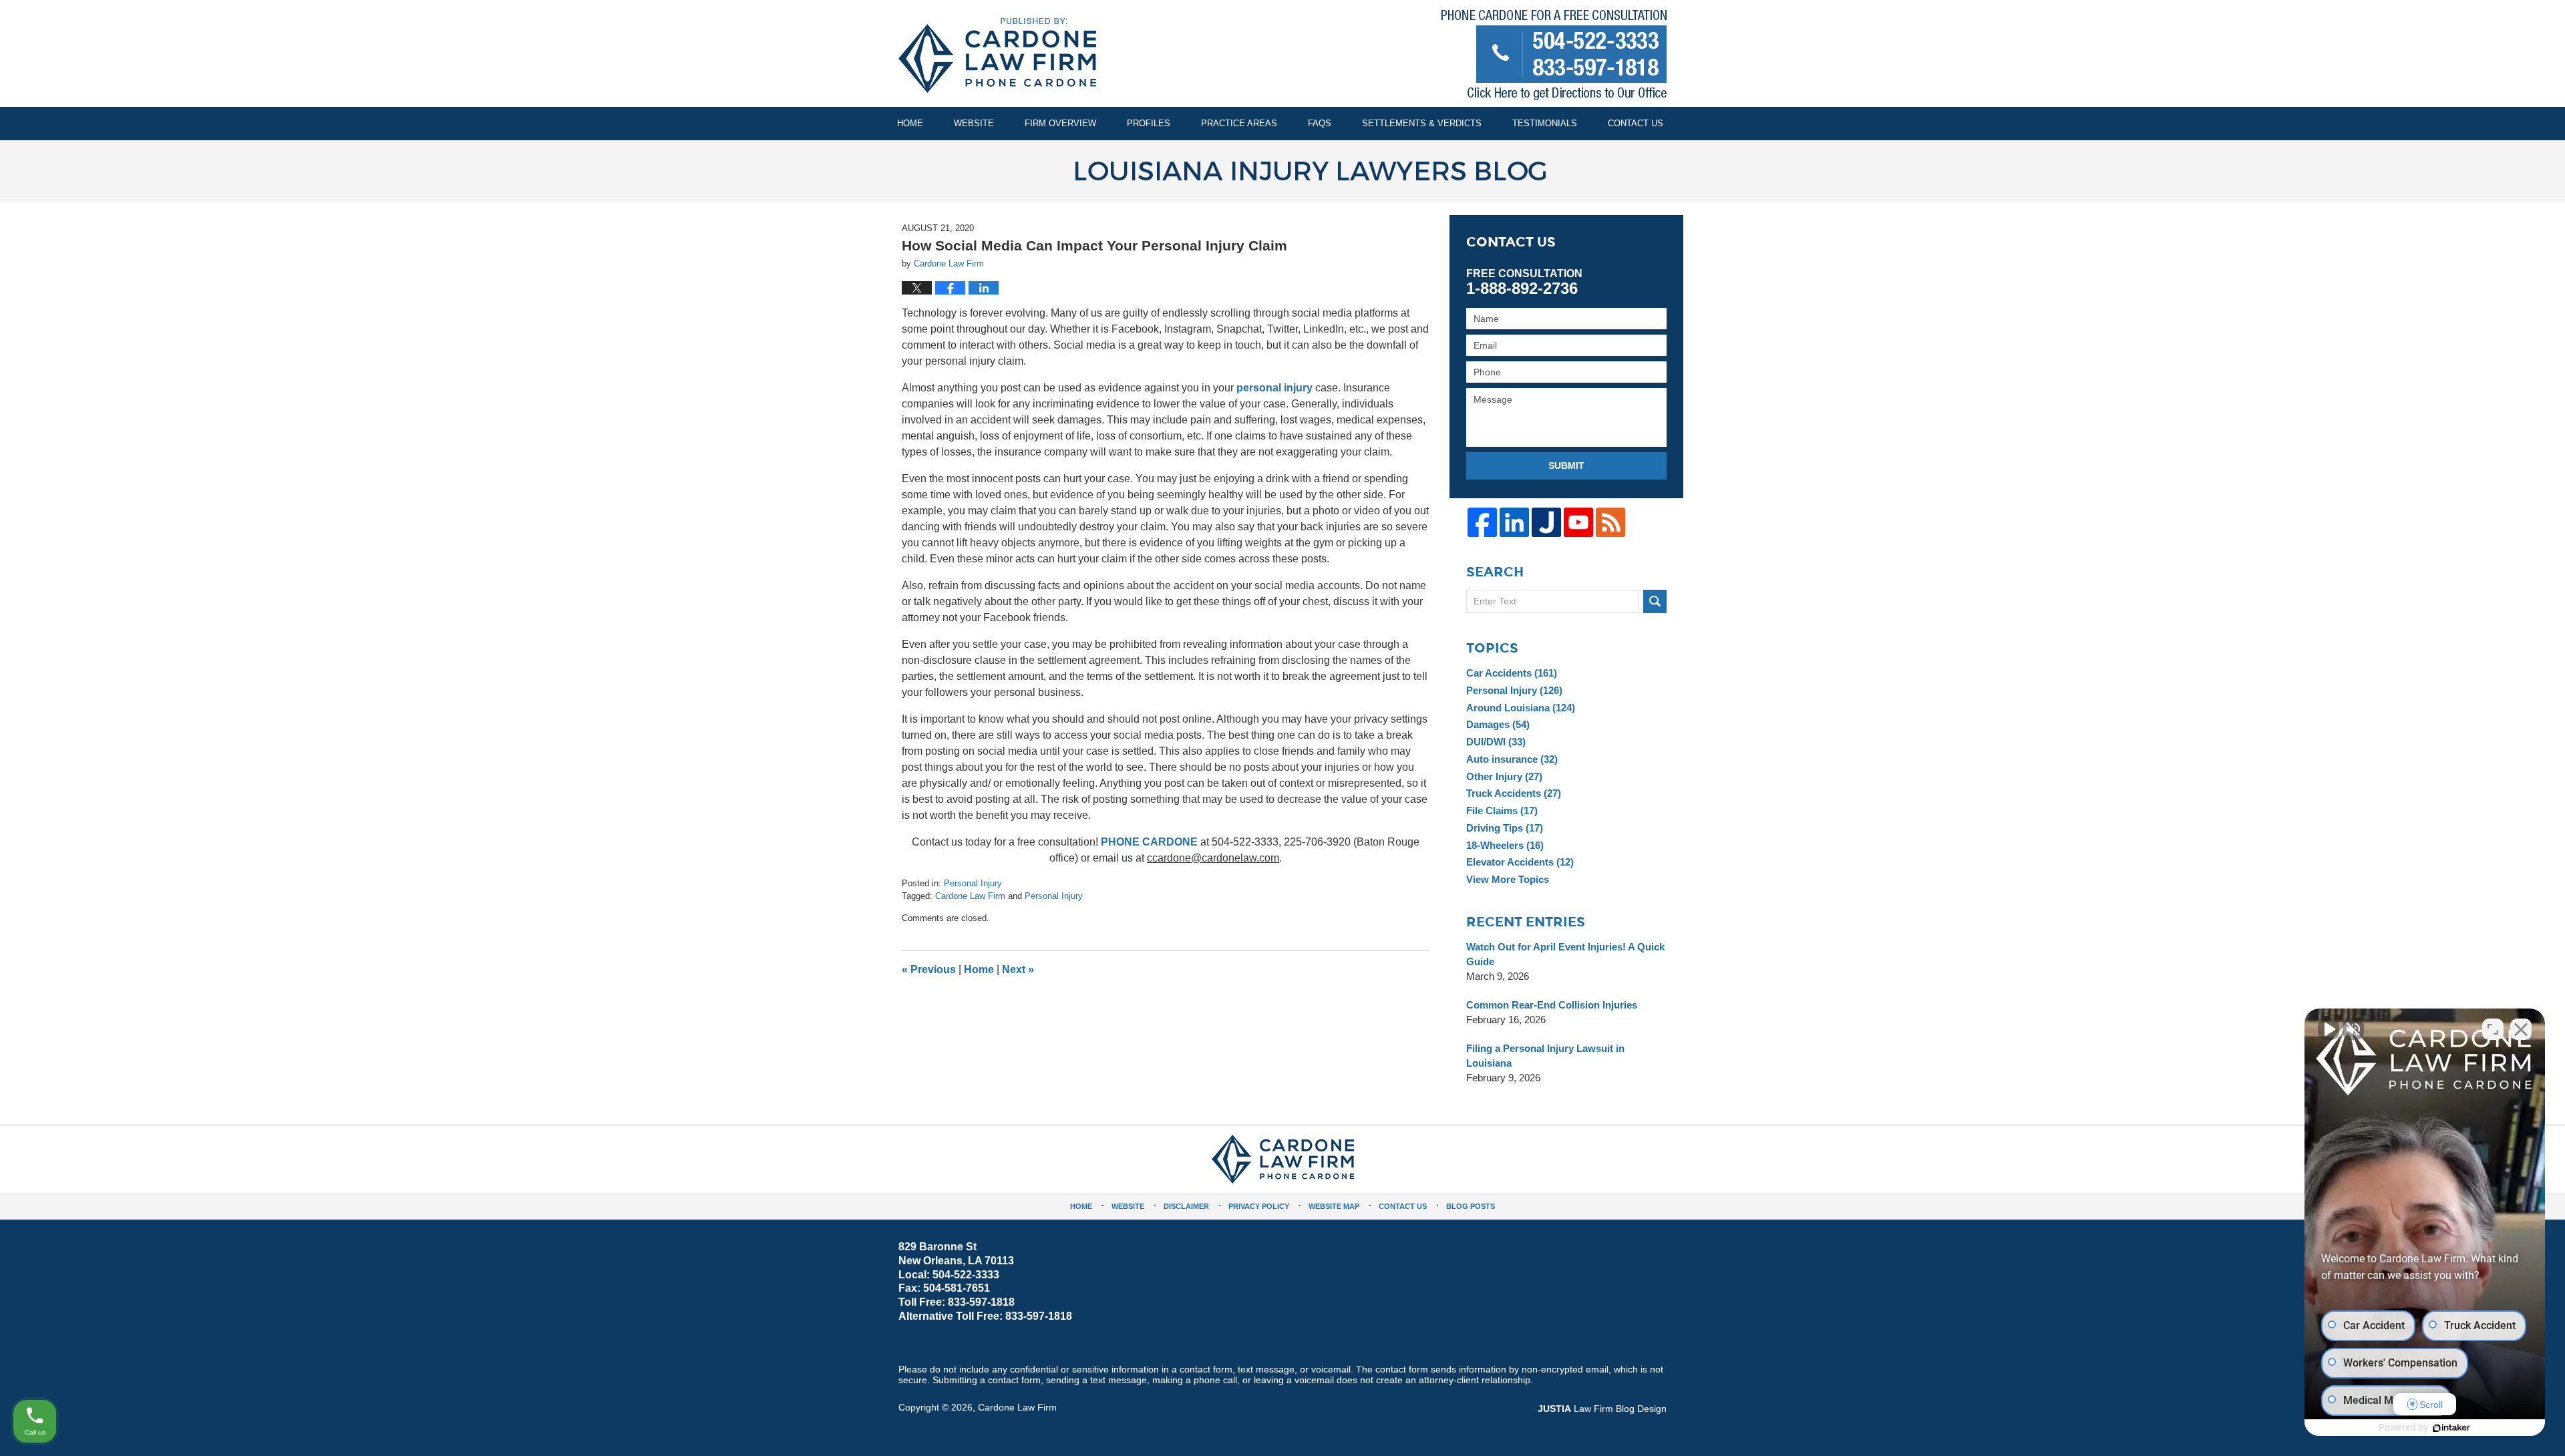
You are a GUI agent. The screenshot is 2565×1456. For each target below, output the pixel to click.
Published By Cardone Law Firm (1554, 58)
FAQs (1320, 123)
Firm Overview (1060, 123)
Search (1655, 601)
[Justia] (1546, 522)
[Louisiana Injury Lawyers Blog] (1282, 171)
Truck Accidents (1514, 793)
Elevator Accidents (1520, 862)
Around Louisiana (1521, 708)
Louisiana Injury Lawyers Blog (997, 55)
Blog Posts (1471, 1206)
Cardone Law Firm (970, 896)
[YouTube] (1578, 522)
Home (910, 123)
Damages (1498, 724)
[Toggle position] (2493, 1029)
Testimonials (1545, 123)
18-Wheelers (1505, 845)
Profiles (1149, 123)
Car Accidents (1512, 673)
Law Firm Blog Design (1602, 1409)
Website (974, 123)
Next (1018, 969)
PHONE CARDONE (1149, 842)
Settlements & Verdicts (1422, 123)
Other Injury (1504, 776)
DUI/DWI (1496, 742)
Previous (929, 969)
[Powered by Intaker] (2451, 1428)
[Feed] (1610, 522)
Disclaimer (1186, 1206)
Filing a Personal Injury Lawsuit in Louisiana (1545, 1056)
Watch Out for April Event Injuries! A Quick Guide (1565, 954)
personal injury (1274, 388)
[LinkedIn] (1514, 522)
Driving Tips (1505, 828)
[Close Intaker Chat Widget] (2521, 1029)
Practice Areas (1239, 123)
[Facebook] (1482, 522)
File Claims (1502, 810)
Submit (1566, 466)
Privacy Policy (1259, 1206)
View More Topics (1508, 879)
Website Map (1334, 1206)
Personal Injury (973, 883)
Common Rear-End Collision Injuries (1552, 1005)
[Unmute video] (2329, 1029)
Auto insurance (1512, 759)
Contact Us (1636, 123)
